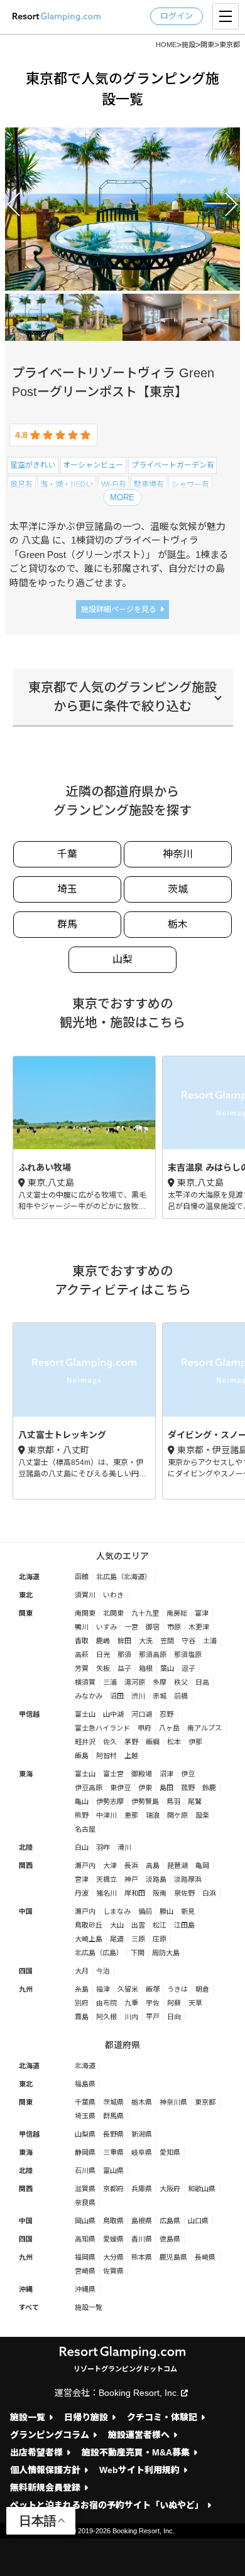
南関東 (85, 1613)
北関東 (113, 1613)
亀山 (82, 1801)
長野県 (113, 2134)
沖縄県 (85, 2289)
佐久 (110, 1742)
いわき (113, 1595)
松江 (160, 1925)
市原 (174, 1627)
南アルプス (204, 1728)
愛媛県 (113, 2239)
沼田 (117, 1696)
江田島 (184, 1925)
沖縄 (26, 2289)
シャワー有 (190, 485)
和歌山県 (202, 2189)
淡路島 (156, 1879)
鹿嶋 (103, 1641)
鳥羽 (173, 1801)
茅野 (131, 1742)
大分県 (113, 2257)
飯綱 (153, 1742)
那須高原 (153, 1655)
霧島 (82, 2017)
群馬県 (113, 2116)
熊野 (82, 1815)
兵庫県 (142, 2189)
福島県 (85, 2084)
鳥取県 (113, 2221)
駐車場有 (149, 485)
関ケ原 (177, 1815)
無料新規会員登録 (45, 2488)
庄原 (160, 1939)
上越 (131, 1756)
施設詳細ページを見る (119, 609)
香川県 (142, 2239)
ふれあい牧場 (84, 1137)
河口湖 (142, 1714)
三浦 (110, 1682)
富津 (202, 1613)
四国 (26, 1971)
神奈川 (178, 854)
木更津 (199, 1627)
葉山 (167, 1668)
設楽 (202, 1815)
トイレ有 (25, 503)
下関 (138, 1953)
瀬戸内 (85, 1865)
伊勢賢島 (145, 1801)
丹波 (82, 1893)
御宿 (153, 1627)
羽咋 (103, 1847)
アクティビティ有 (167, 503)
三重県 (113, 2152)
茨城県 (113, 2102)
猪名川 (106, 1893)
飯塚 (153, 1989)
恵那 (131, 1815)
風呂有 (21, 485)
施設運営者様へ (139, 2435)
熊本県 (142, 2257)
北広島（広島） (99, 1953)
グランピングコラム (50, 2435)
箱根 (146, 1668)
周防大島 (166, 1953)
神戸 (131, 1879)
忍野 (166, 1714)
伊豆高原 (89, 1788)
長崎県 (205, 2257)
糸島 (82, 1989)
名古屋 (85, 1829)
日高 (202, 1682)
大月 (82, 1971)
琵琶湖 (177, 1865)
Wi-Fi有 (114, 485)
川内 (131, 2017)
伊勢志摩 (110, 1801)
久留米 (128, 1989)
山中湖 (113, 1714)
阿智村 (106, 1756)
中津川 (106, 1815)
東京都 (215, 503)
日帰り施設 (86, 2418)
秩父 (181, 1682)
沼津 (166, 1774)
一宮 (131, 1627)
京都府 (113, 2189)
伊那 (195, 1742)
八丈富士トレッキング (84, 1411)
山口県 (198, 2221)
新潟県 (142, 2134)
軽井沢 (85, 1742)
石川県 (85, 2171)
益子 (124, 1668)
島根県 (142, 2221)
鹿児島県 (173, 2257)
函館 (82, 1577)
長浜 (131, 1865)
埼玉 (67, 889)
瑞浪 (153, 1815)
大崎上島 (89, 1939)
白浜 (209, 1893)
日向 (174, 2017)
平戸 (153, 2017)
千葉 (67, 854)
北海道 (29, 1577)
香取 (82, 1641)
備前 (145, 1911)
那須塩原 (188, 1655)
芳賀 (82, 1668)
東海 (26, 1774)
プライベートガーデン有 (173, 465)
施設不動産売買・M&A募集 (136, 2453)
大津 (110, 1865)
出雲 (138, 1925)
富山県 (113, 2171)
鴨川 (82, 1627)
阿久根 (106, 2017)
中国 (26, 1911)
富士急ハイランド (102, 1728)
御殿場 (142, 1774)
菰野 (188, 1788)
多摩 (160, 1682)
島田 (166, 1788)
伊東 (145, 1788)
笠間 (167, 1641)
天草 (195, 2003)
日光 (103, 1655)
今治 (103, 1971)
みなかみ (89, 1696)
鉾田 (124, 1641)
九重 (131, 2003)
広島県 (170, 2221)
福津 (103, 1989)
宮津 (82, 1879)
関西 (26, 1865)
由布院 (106, 2003)
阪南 (160, 1893)
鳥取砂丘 (89, 1925)
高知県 (85, 2239)
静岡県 (85, 2152)
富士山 (85, 1714)
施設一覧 (89, 2307)
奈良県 (85, 2203)
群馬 (67, 924)
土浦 (210, 1641)
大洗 (146, 1641)
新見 (188, 1911)
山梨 (122, 959)
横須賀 (85, 1682)
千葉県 (85, 2102)
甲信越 (29, 1714)
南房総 (177, 1613)
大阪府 (170, 2189)
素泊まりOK (68, 503)
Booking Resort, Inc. (139, 2393)
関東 (26, 1613)
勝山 (166, 1911)
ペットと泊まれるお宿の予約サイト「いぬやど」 (107, 2505)
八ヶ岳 (169, 1728)
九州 (26, 1989)
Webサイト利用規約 (139, 2470)
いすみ (106, 1627)
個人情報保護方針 (45, 2470)
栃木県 (142, 2102)
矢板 (103, 1668)
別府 (82, 2003)
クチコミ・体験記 (162, 2418)
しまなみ (117, 1911)
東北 (26, 1595)
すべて (29, 2307)
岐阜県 (142, 2152)
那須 (124, 1655)
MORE (122, 497)
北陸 (26, 1847)
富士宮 (113, 1774)
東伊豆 (120, 1788)
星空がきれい (33, 465)
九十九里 (145, 1613)
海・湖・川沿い (67, 485)
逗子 (188, 1668)
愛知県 (170, 2152)
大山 (117, 1925)
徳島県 (170, 2239)
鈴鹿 (209, 1788)
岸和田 (135, 1893)
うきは (177, 1989)
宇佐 (153, 2003)
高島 (153, 1865)
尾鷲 (195, 1801)
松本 (174, 1742)
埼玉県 (85, 2116)
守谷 (188, 1641)
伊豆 (188, 1774)
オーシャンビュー (93, 465)
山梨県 (85, 2134)
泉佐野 (184, 1893)
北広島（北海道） (124, 1577)
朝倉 (202, 1989)
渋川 (138, 1696)
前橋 (181, 1696)
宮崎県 (85, 2271)
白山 (82, 1847)
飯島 (82, 1756)
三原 (138, 1939)
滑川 (124, 1847)
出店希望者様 (36, 2453)
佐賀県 (113, 2271)
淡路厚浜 (188, 1879)
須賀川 (85, 1595)
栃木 (178, 924)
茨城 (178, 889)
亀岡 (202, 1865)
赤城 (160, 1696)
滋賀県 (85, 2189)
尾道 (117, 1939)
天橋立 (106, 1879)
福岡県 (85, 2257)
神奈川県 (173, 2102)
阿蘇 (174, 2003)
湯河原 (135, 1682)
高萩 (82, 1655)
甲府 (144, 1728)
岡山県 (85, 2221)
